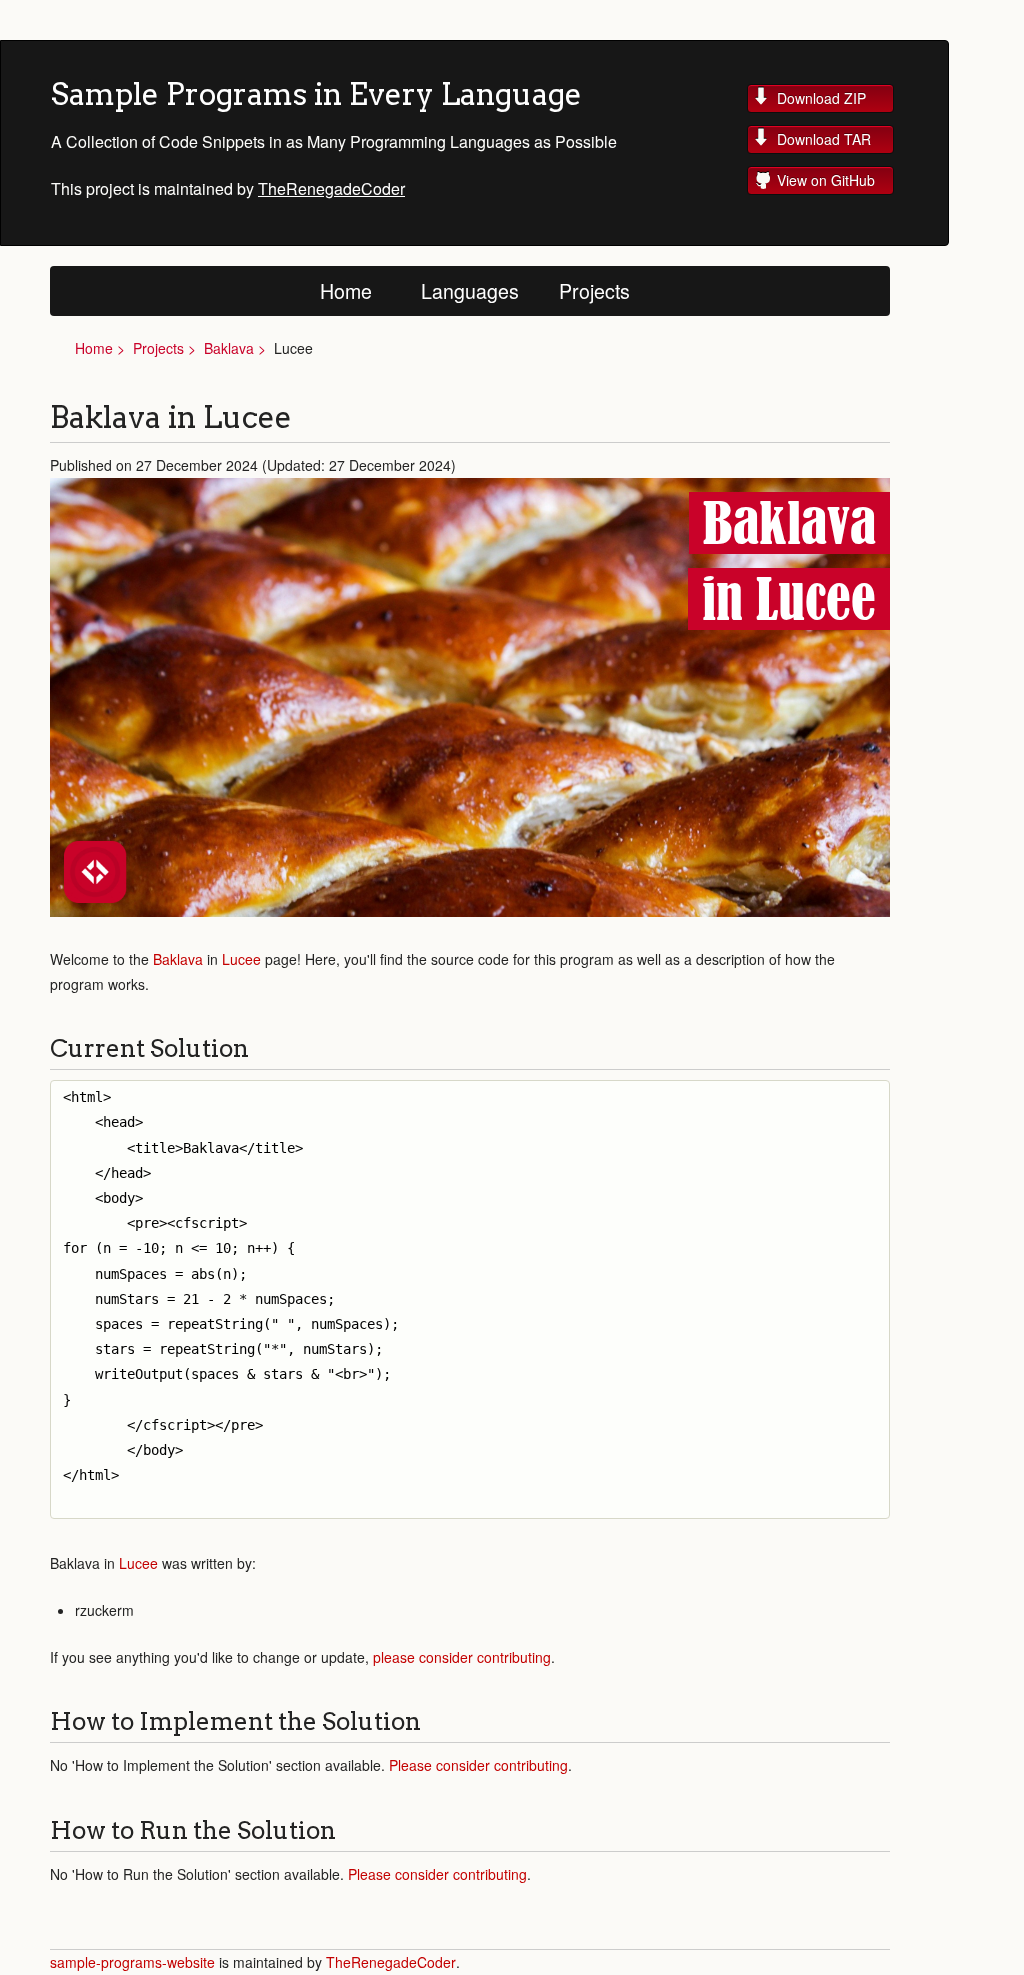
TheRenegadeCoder (331, 188)
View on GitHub (826, 180)
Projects (594, 290)
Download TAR (824, 139)
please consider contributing (462, 1657)
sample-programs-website (134, 1962)
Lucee (241, 959)
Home (346, 290)
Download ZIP (821, 98)
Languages (470, 290)
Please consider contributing (478, 1765)
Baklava (229, 348)
